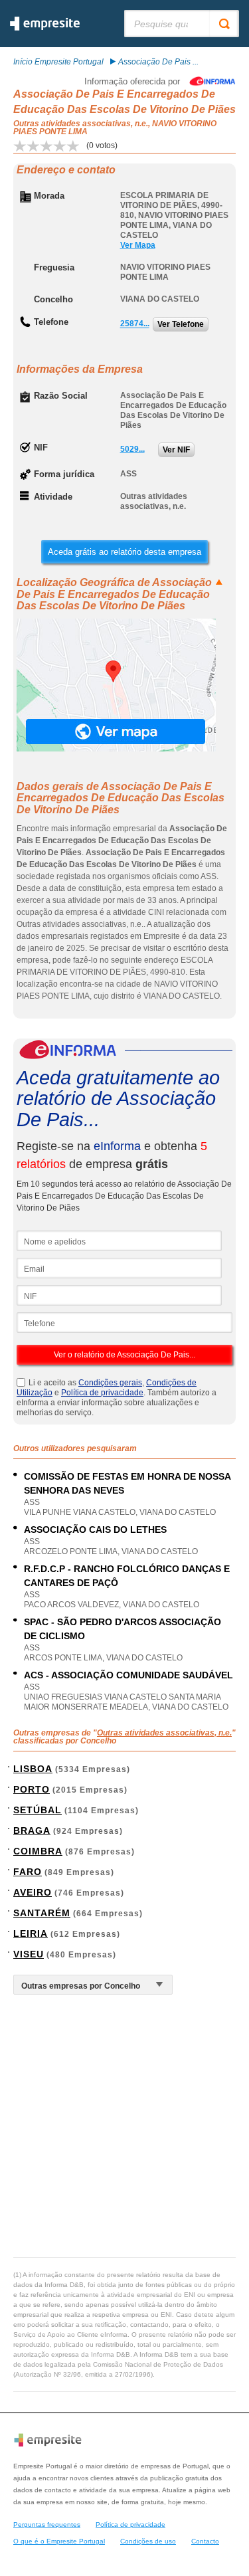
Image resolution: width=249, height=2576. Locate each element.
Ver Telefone (181, 324)
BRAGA (32, 1831)
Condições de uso (148, 2541)
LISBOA (33, 1769)
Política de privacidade (102, 1393)
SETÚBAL (38, 1810)
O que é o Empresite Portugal (59, 2541)
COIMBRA (38, 1851)
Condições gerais (110, 1383)
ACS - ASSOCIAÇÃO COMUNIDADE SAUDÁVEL (128, 1675)
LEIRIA (31, 1933)
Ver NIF (176, 450)
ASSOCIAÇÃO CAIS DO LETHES (95, 1530)
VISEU (29, 1954)
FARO (28, 1872)
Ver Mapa (138, 245)
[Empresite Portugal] (45, 28)
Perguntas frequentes (47, 2525)
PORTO (32, 1789)
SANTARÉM (42, 1913)
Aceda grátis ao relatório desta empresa (124, 552)
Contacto (205, 2541)
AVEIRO (33, 1892)
